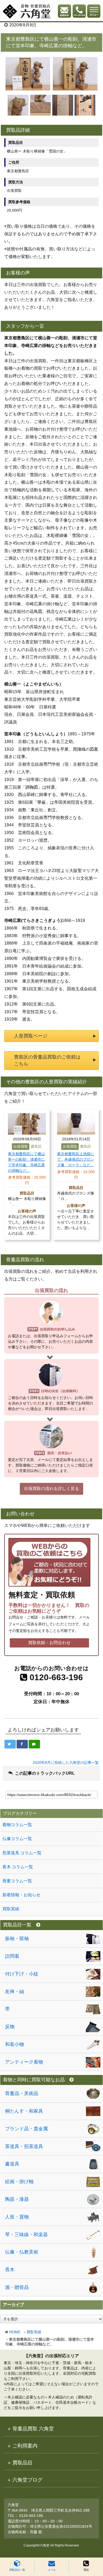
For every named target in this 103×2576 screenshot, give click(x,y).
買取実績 (34, 2332)
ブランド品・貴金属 (26, 2129)
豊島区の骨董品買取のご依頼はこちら (47, 1060)
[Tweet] (10, 1744)
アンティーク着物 (24, 2062)
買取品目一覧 (17, 2570)
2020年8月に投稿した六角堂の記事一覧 (66, 1763)
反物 (10, 2027)
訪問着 (12, 1956)
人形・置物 (17, 2217)
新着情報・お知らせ (21, 1895)
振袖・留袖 (17, 1939)
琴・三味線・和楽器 (26, 2235)
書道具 (12, 2164)
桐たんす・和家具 (24, 2111)
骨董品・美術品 (22, 2093)
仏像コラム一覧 (17, 1839)
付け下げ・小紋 (22, 1974)
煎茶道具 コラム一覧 (22, 1853)
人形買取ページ (31, 1036)
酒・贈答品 (17, 2287)
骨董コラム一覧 (17, 1881)
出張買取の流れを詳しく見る (51, 1489)
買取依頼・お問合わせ (49, 1643)
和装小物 (15, 2044)
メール (52, 2570)
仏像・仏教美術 (22, 2252)
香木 (10, 2270)
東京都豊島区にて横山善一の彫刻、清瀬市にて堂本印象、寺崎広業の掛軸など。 (26, 1162)
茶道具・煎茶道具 (24, 2146)
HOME (15, 2332)
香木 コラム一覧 (18, 1867)
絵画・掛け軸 (19, 2182)
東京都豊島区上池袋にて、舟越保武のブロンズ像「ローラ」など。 (76, 1159)
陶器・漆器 (17, 2199)
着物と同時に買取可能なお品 (34, 2080)
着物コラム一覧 (17, 1825)
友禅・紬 (15, 1992)
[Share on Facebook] (22, 1744)
